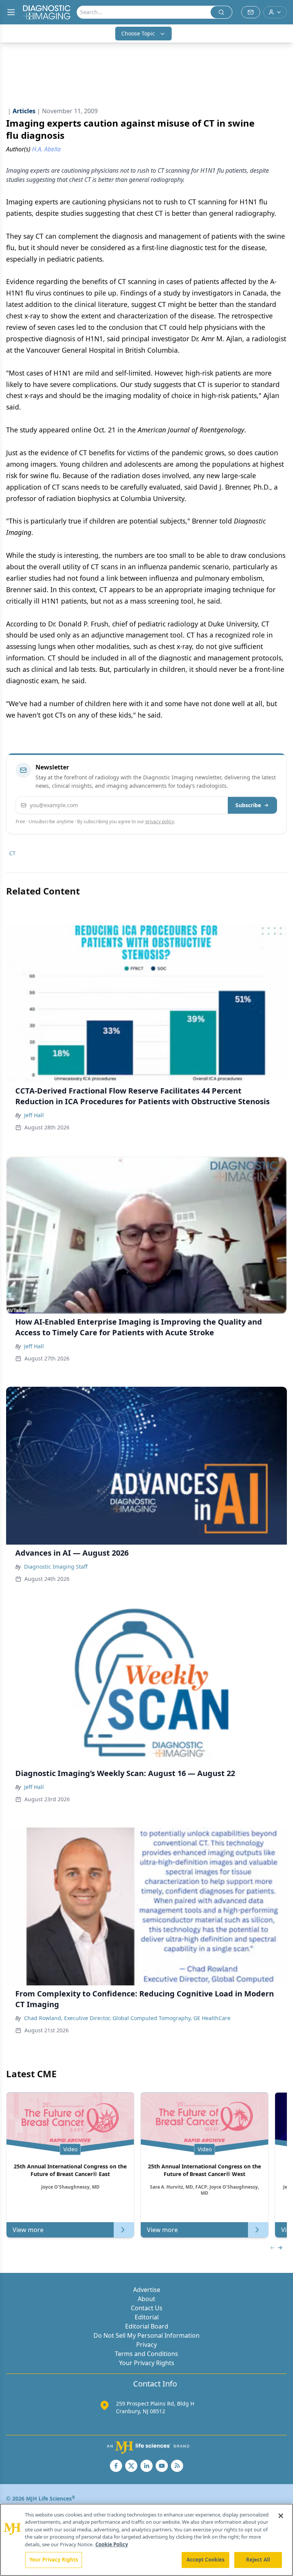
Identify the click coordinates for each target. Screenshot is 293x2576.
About (146, 2299)
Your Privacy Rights (147, 2363)
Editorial (147, 2317)
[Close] (281, 2516)
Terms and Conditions (146, 2354)
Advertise (147, 2290)
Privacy (146, 2345)
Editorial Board (147, 2326)
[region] (146, 2540)
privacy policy (160, 821)
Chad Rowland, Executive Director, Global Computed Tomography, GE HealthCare (127, 2018)
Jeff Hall (34, 1115)
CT (12, 853)
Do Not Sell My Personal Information (146, 2335)
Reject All (258, 2560)
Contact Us (147, 2308)
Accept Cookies (206, 2560)
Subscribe (248, 805)
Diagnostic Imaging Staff (56, 1567)
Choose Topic (138, 33)
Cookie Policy (112, 2544)
